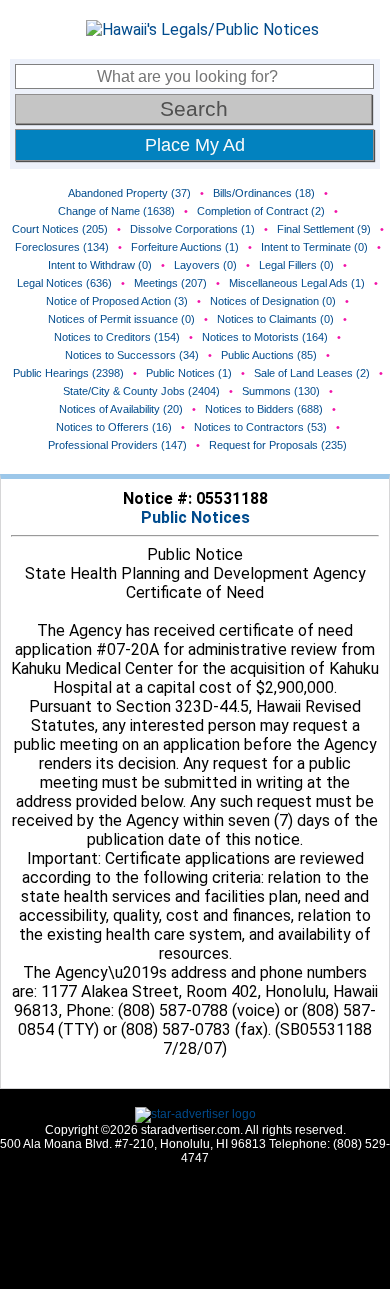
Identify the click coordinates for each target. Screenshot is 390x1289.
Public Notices (195, 517)
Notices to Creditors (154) (117, 337)
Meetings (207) (170, 283)
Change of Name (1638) (116, 211)
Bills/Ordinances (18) (264, 193)
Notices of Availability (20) (121, 409)
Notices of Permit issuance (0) (121, 319)
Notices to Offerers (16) (114, 427)
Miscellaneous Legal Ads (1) (297, 283)
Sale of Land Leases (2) (312, 373)
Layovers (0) (205, 265)
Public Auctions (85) (269, 355)
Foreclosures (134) (62, 247)
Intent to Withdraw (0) (100, 265)
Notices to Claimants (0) (275, 319)
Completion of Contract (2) (261, 211)
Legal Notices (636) (64, 283)
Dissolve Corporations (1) (192, 229)
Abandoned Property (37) (129, 193)
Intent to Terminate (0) (314, 247)
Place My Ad (195, 145)
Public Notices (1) (189, 373)
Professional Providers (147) (117, 445)
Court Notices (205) (60, 229)
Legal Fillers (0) (296, 265)
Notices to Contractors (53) (260, 427)
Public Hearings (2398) (68, 373)
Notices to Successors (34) (132, 355)
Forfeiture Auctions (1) (185, 247)
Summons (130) (281, 391)
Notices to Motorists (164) (265, 337)
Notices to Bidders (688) (264, 409)
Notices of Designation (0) (273, 301)
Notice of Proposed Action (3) (117, 301)
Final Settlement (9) (324, 229)
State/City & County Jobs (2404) (141, 391)
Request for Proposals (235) (278, 445)
